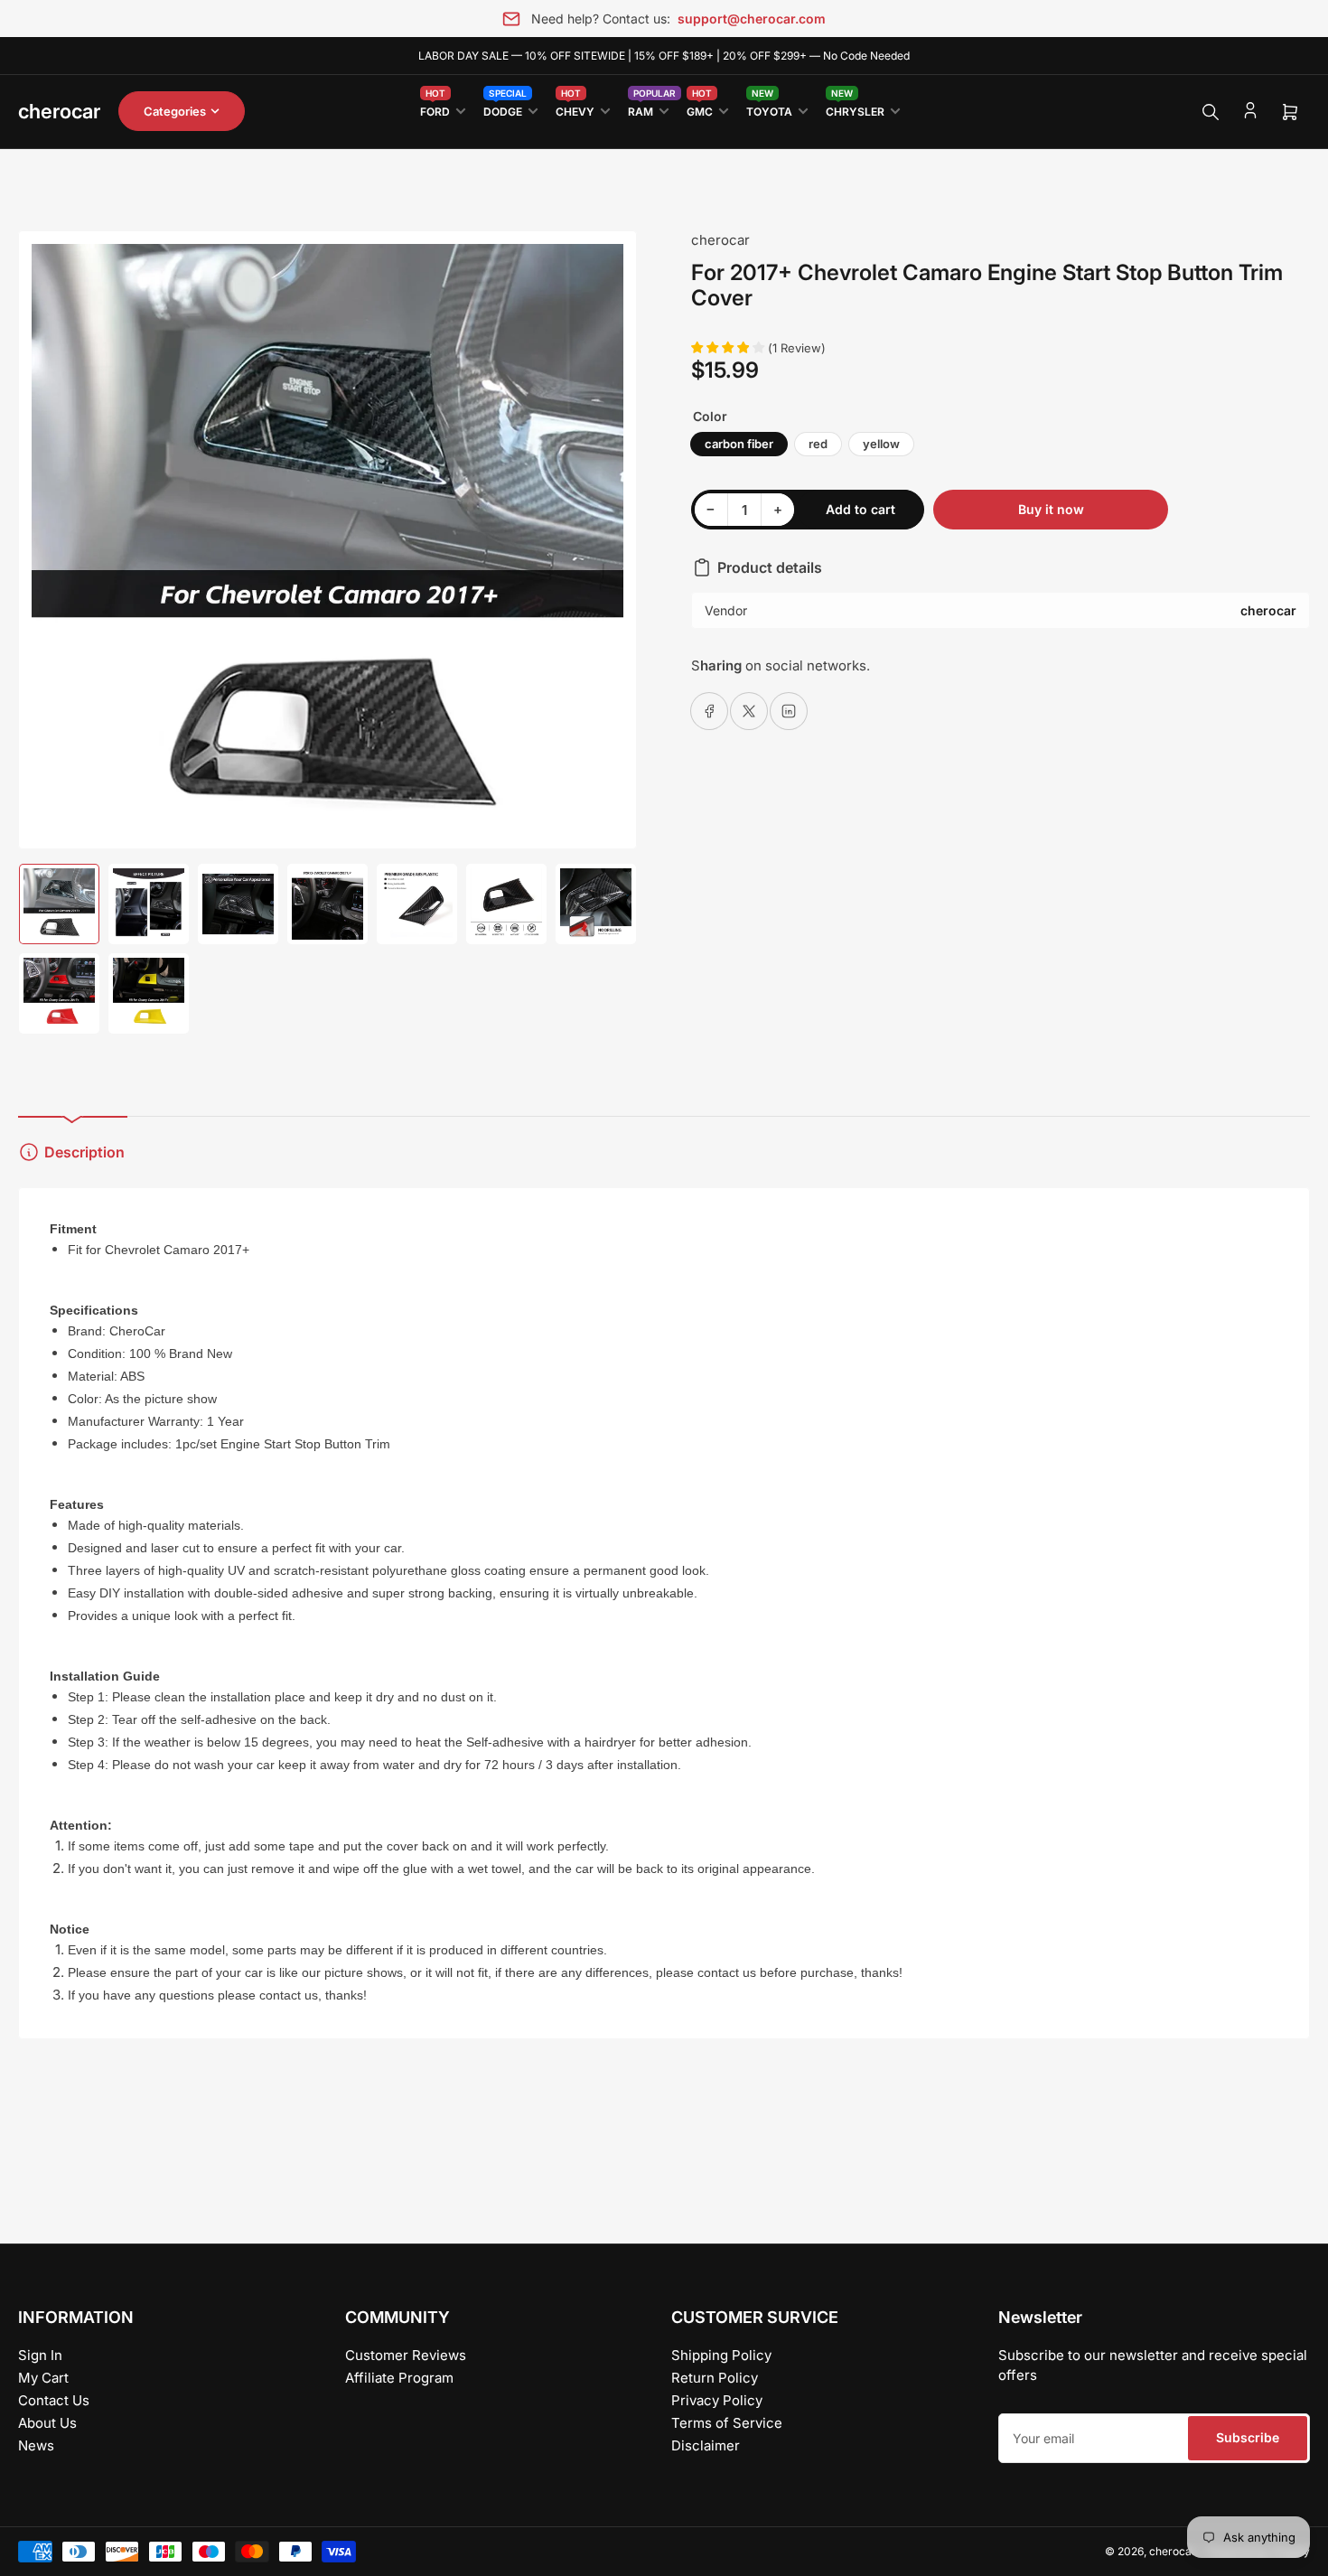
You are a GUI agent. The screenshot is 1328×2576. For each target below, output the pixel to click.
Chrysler (855, 108)
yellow (881, 444)
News (36, 2445)
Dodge (505, 108)
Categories (175, 111)
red (818, 444)
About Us (47, 2423)
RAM (648, 108)
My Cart (43, 2378)
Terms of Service (727, 2423)
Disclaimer (706, 2445)
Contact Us (54, 2400)
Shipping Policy (721, 2355)
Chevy (575, 108)
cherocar (720, 240)
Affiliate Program (399, 2378)
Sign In (40, 2355)
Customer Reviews (406, 2355)
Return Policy (715, 2378)
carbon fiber (739, 444)
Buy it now (1051, 509)
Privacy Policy (717, 2400)
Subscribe (1248, 2437)
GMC (700, 108)
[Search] (1211, 112)
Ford (435, 108)
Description (84, 1152)
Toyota (769, 108)
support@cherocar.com (752, 19)
